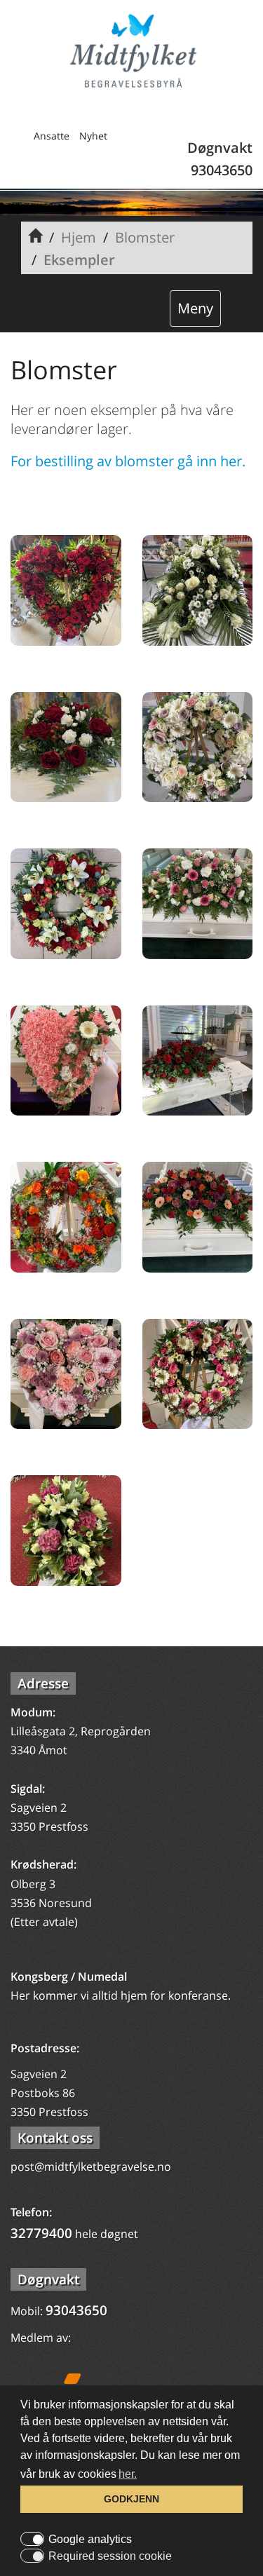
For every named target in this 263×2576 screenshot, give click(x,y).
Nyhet (93, 136)
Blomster (145, 237)
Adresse (43, 1683)
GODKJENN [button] (131, 2499)
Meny (195, 308)
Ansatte (52, 136)
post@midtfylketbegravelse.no (91, 2167)
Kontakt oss (55, 2138)
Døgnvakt (48, 2279)
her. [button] (128, 2474)
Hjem (79, 237)
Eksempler (79, 260)
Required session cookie (110, 2556)
